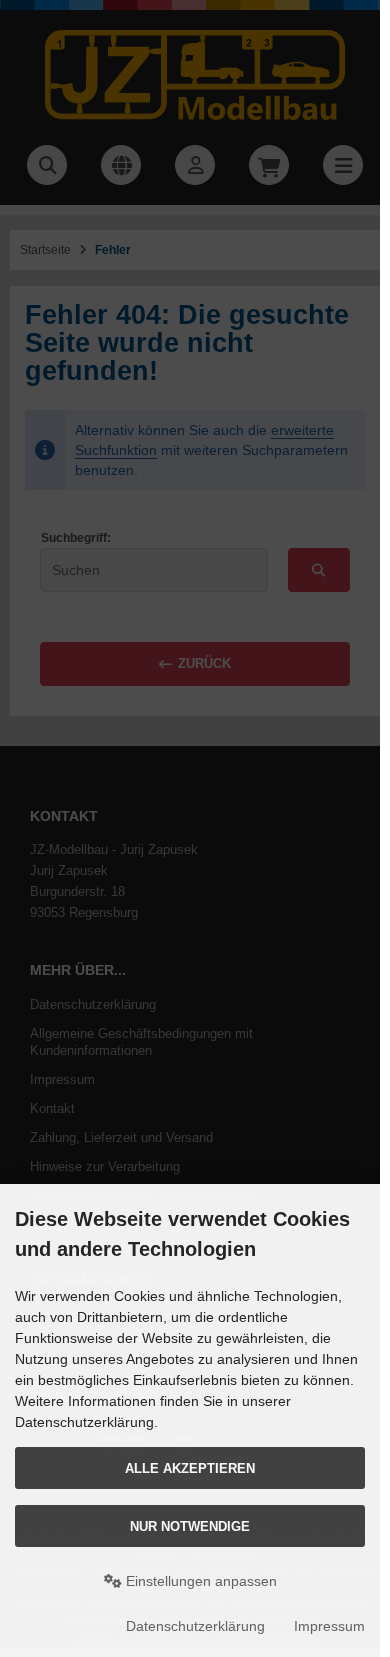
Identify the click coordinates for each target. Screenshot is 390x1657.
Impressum (329, 1626)
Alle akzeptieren (190, 1468)
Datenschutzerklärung (195, 1626)
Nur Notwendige (190, 1526)
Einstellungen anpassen (199, 1581)
